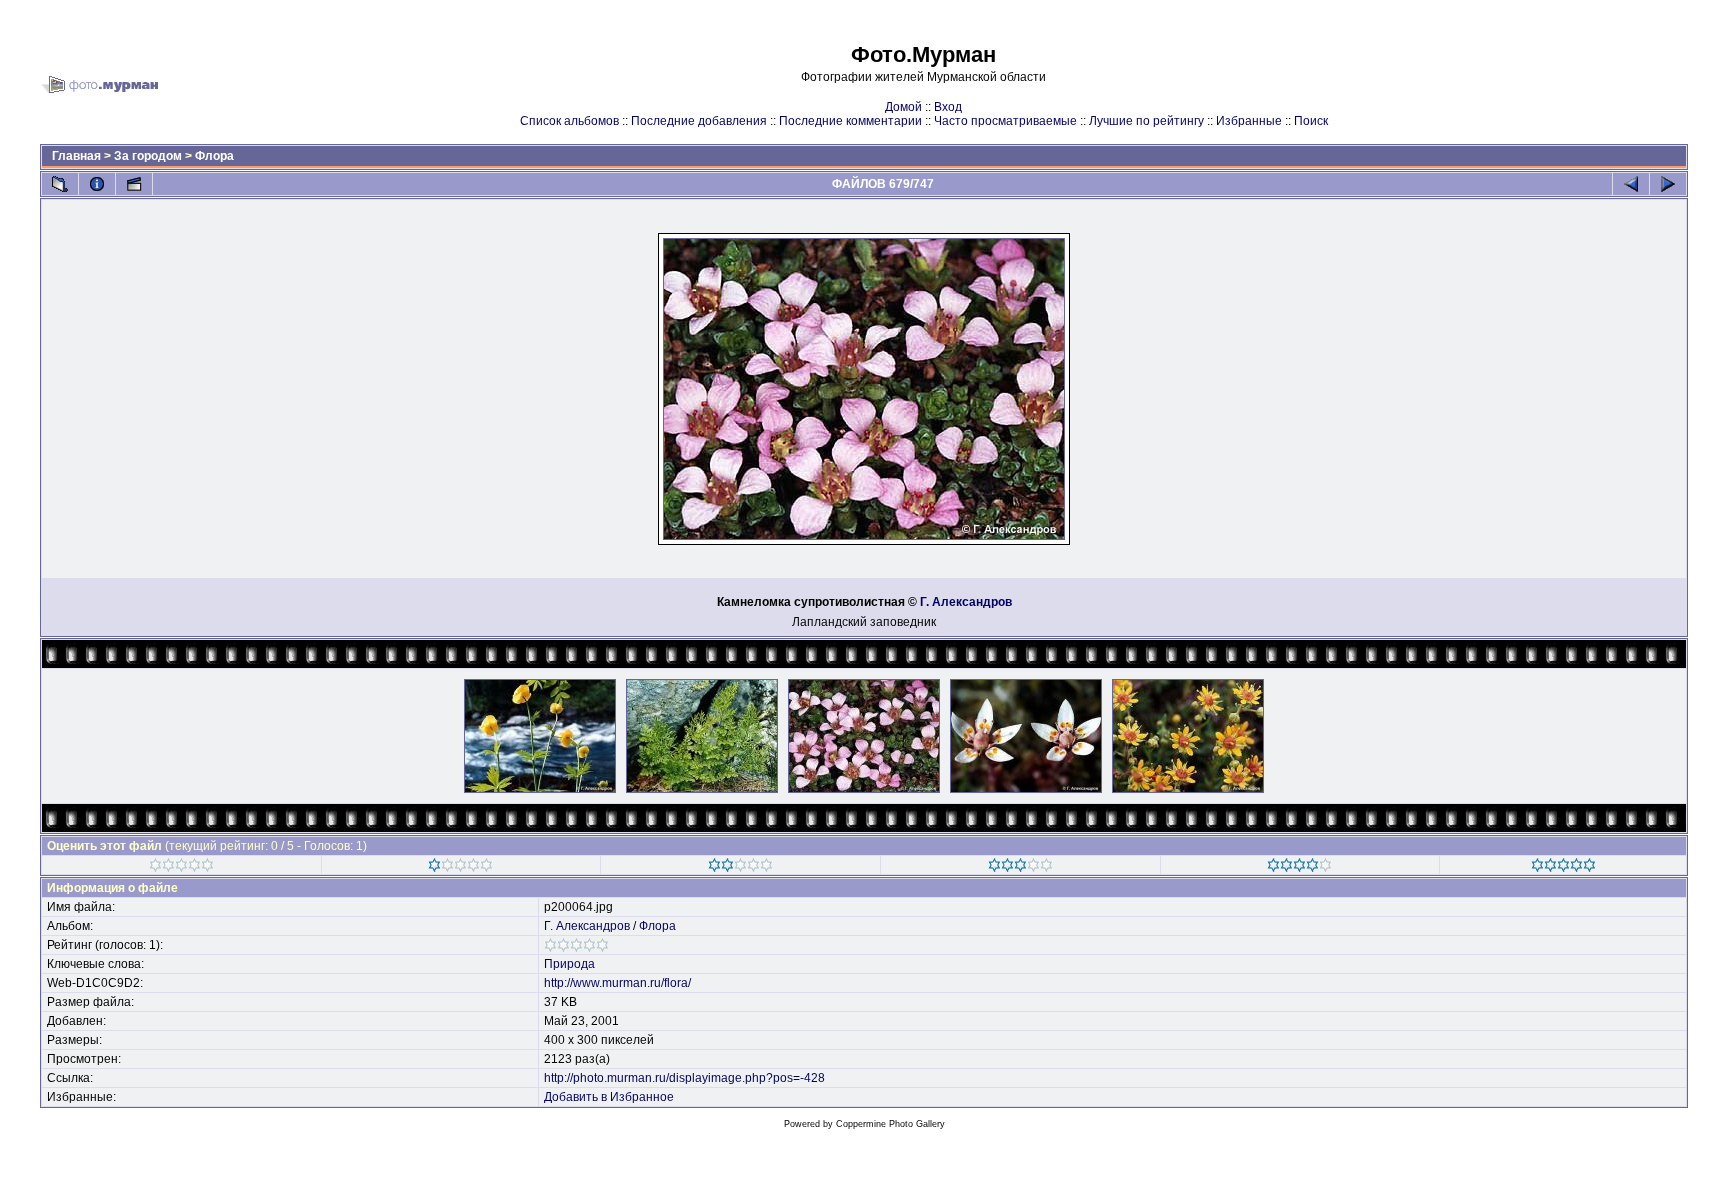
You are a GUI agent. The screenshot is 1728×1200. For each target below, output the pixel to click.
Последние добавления (699, 121)
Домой (903, 107)
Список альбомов (569, 121)
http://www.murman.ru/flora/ (617, 983)
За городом (148, 156)
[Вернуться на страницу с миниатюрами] (60, 184)
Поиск (1311, 121)
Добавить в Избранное (609, 1097)
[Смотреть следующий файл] (1668, 184)
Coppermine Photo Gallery (890, 1124)
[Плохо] (460, 868)
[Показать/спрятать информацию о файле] (97, 184)
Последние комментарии (850, 121)
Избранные (1249, 121)
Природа (569, 964)
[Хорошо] (1020, 868)
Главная (76, 156)
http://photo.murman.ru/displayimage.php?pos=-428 (684, 1078)
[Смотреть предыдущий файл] (1631, 184)
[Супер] (1563, 868)
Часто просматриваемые (1005, 121)
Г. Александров (966, 602)
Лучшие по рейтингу (1146, 121)
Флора (214, 156)
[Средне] (740, 868)
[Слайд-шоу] (134, 184)
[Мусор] (181, 868)
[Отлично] (1299, 868)
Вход (948, 107)
